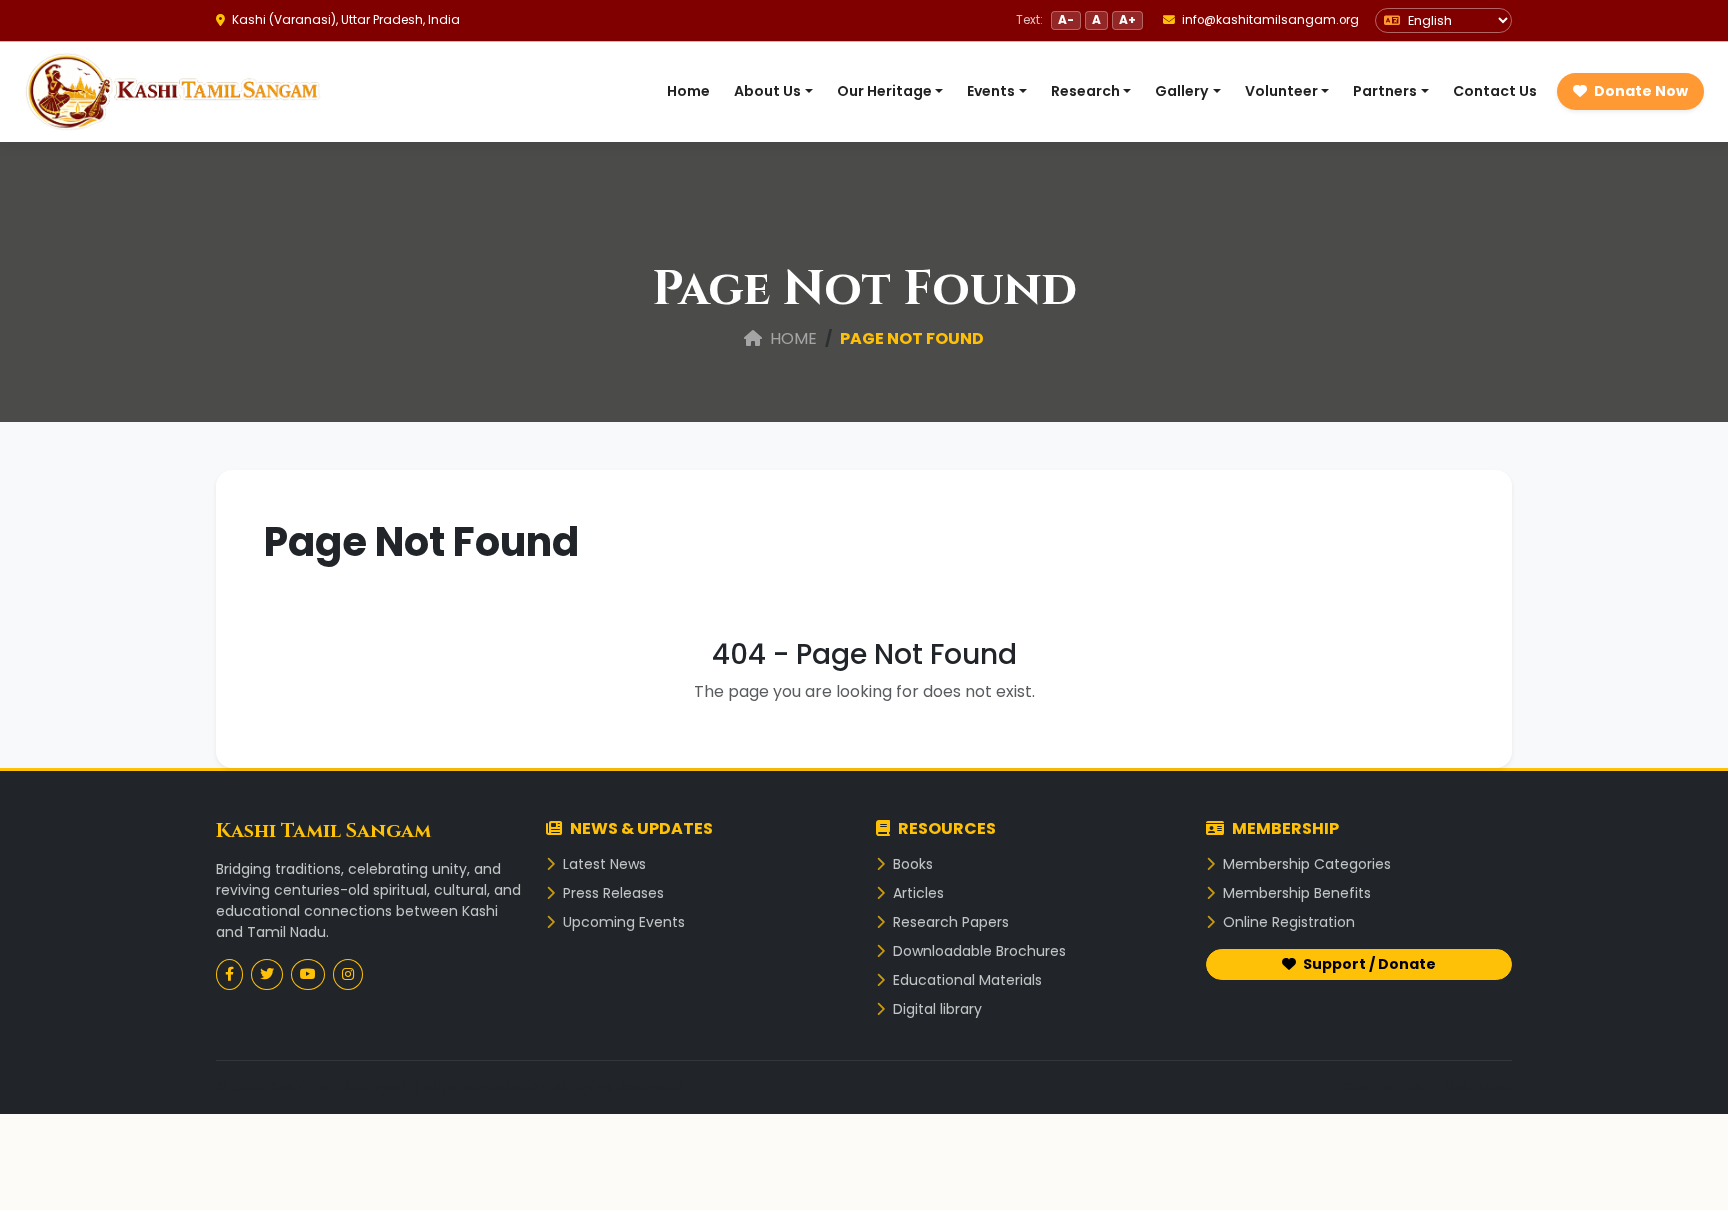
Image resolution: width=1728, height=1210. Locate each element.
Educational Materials (965, 980)
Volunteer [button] (1281, 91)
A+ (1127, 19)
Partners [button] (1385, 91)
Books (911, 864)
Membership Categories (1305, 864)
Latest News (602, 864)
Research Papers (949, 922)
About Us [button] (767, 91)
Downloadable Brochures (977, 951)
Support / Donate (1368, 964)
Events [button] (991, 91)
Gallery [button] (1182, 91)
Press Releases (611, 893)
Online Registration (1287, 922)
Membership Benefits (1295, 893)
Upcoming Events (622, 922)
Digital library (935, 1009)
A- (1066, 19)
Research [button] (1085, 91)
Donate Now (1639, 91)
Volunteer (1478, 1087)
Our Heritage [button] (884, 91)
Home (688, 91)
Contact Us (1495, 91)
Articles (916, 893)
